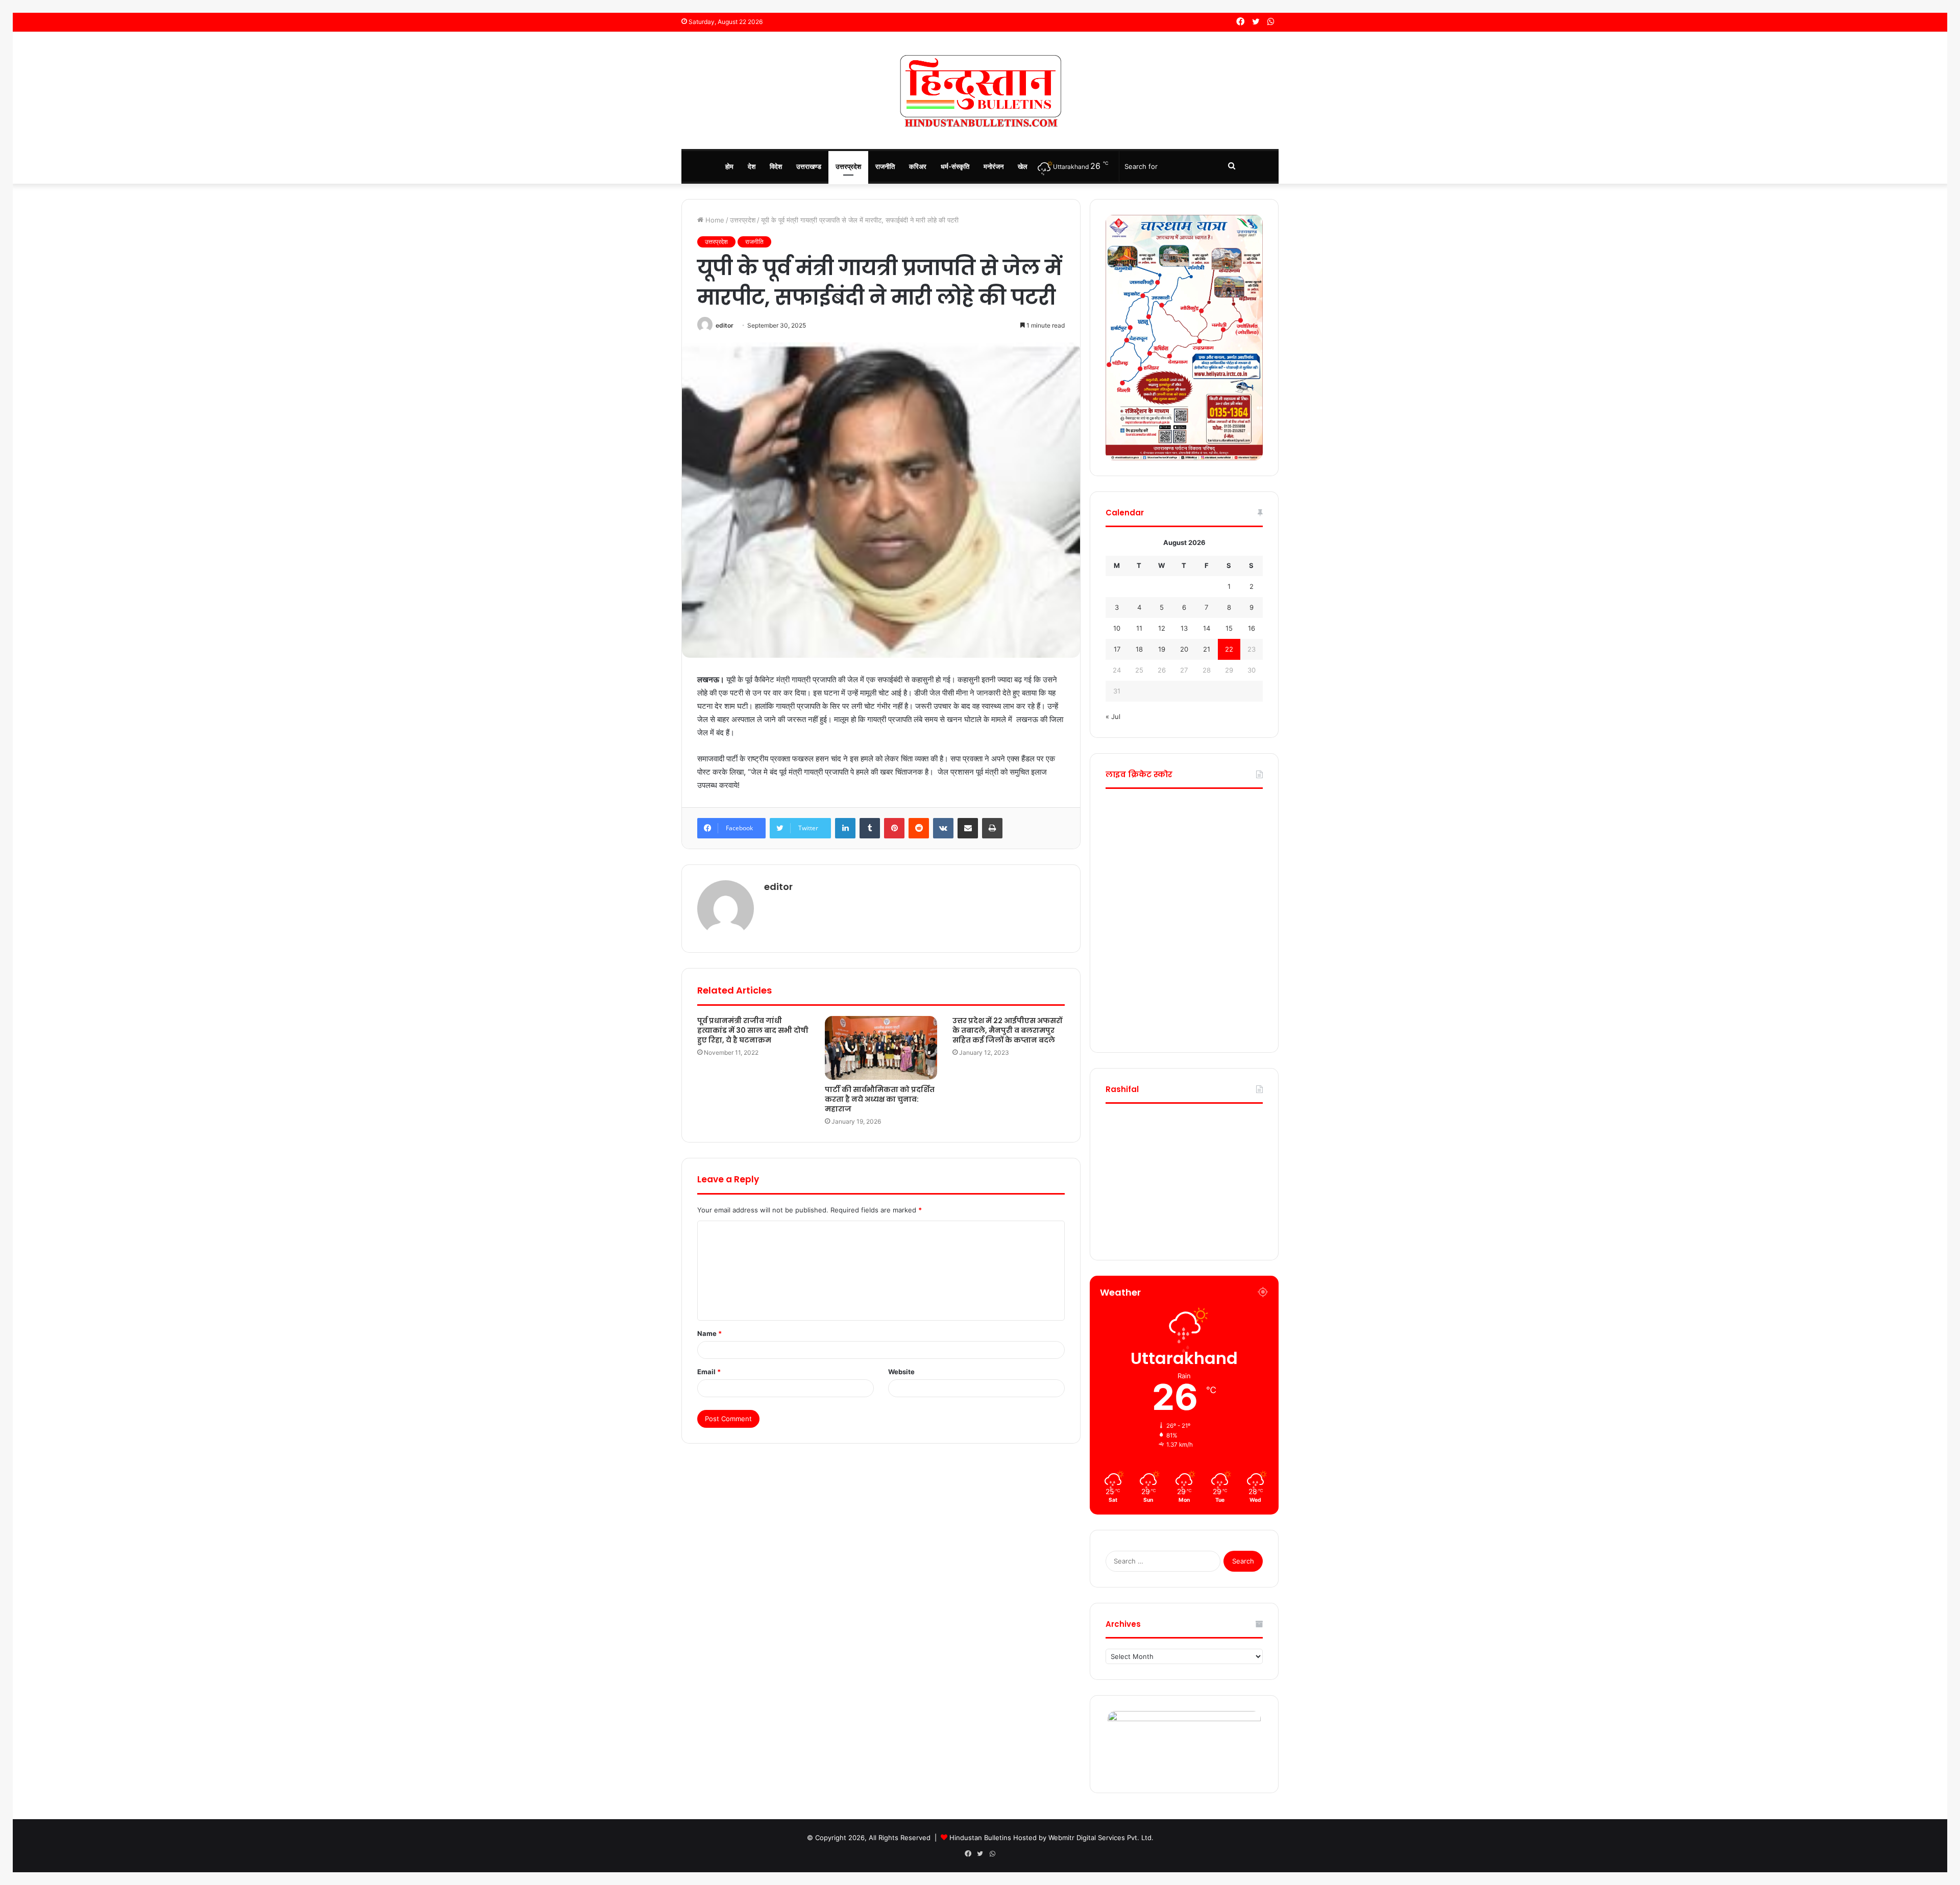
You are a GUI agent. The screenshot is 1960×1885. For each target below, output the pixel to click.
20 (1184, 649)
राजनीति (885, 166)
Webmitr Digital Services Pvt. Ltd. (1101, 1838)
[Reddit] (919, 828)
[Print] (992, 828)
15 (1229, 628)
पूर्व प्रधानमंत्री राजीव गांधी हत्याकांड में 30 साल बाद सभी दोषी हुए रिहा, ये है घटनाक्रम (753, 1030)
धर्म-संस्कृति (955, 166)
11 (1139, 628)
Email (709, 1372)
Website (901, 1372)
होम (729, 166)
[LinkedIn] (845, 828)
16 (1252, 628)
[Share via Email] (968, 828)
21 (1207, 649)
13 (1184, 628)
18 (1139, 649)
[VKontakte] (943, 828)
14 (1207, 628)
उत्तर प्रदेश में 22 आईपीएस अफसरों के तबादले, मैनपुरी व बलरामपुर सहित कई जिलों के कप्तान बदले (1007, 1030)
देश (752, 166)
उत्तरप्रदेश (848, 166)
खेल (1023, 166)
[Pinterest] (894, 828)
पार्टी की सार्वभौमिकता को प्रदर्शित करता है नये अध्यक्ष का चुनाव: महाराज (880, 1099)
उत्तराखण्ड (809, 166)
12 (1162, 628)
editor (725, 325)
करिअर (918, 166)
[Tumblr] (870, 828)
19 (1162, 649)
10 (1117, 628)
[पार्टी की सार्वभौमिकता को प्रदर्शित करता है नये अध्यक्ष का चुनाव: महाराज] (881, 1048)
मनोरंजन (994, 166)
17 (1117, 649)
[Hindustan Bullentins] (980, 90)
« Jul (1113, 716)
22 (1229, 649)
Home (714, 220)
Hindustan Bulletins (980, 1838)
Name (709, 1333)
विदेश (776, 166)
